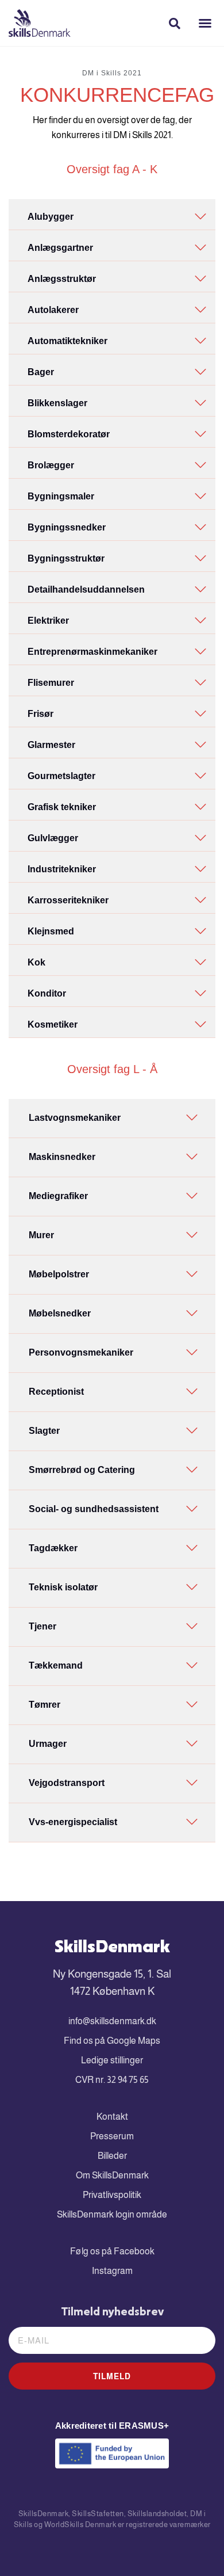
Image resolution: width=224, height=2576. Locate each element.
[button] (205, 23)
